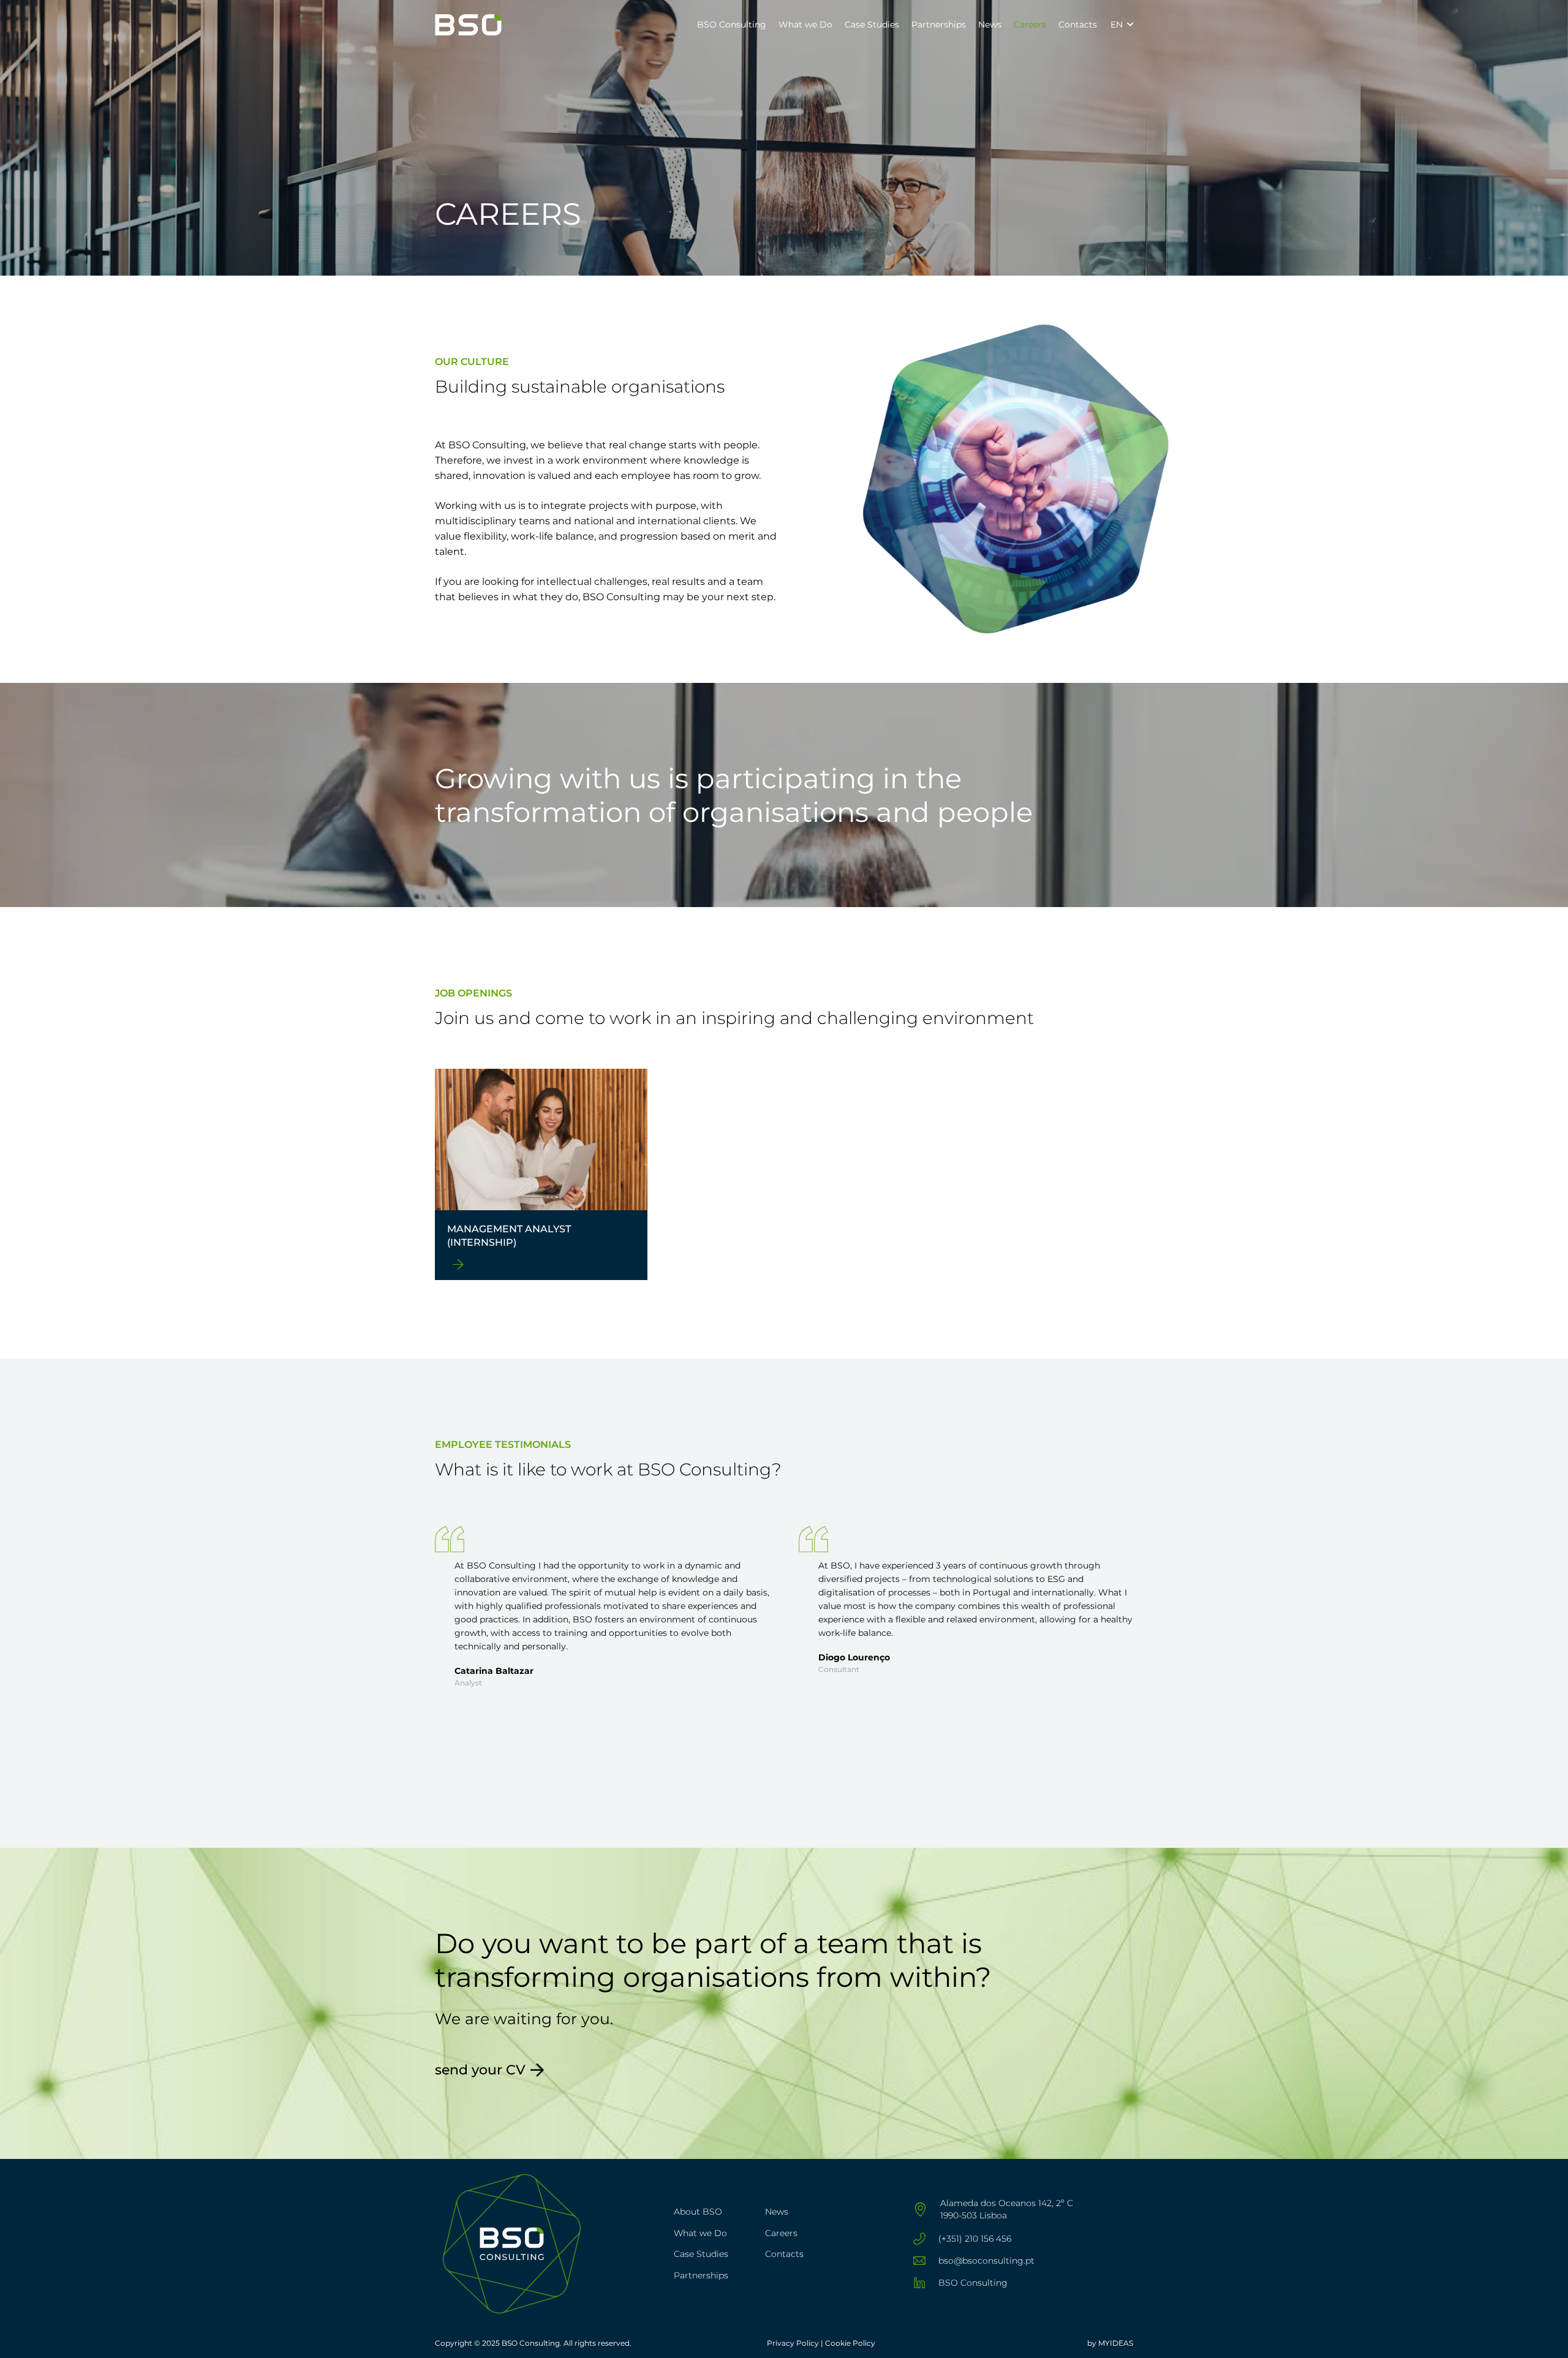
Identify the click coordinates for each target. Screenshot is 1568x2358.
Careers (781, 2233)
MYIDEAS (1116, 2343)
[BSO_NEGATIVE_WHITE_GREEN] (468, 25)
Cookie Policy (850, 2343)
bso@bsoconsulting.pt (986, 2261)
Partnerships (701, 2275)
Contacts (784, 2254)
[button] (771, 24)
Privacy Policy (794, 2343)
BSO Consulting (973, 2283)
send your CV (480, 2070)
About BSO (698, 2212)
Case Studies (701, 2254)
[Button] (458, 1265)
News (777, 2212)
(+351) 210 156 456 (975, 2239)
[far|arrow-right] (537, 2070)
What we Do (700, 2233)
